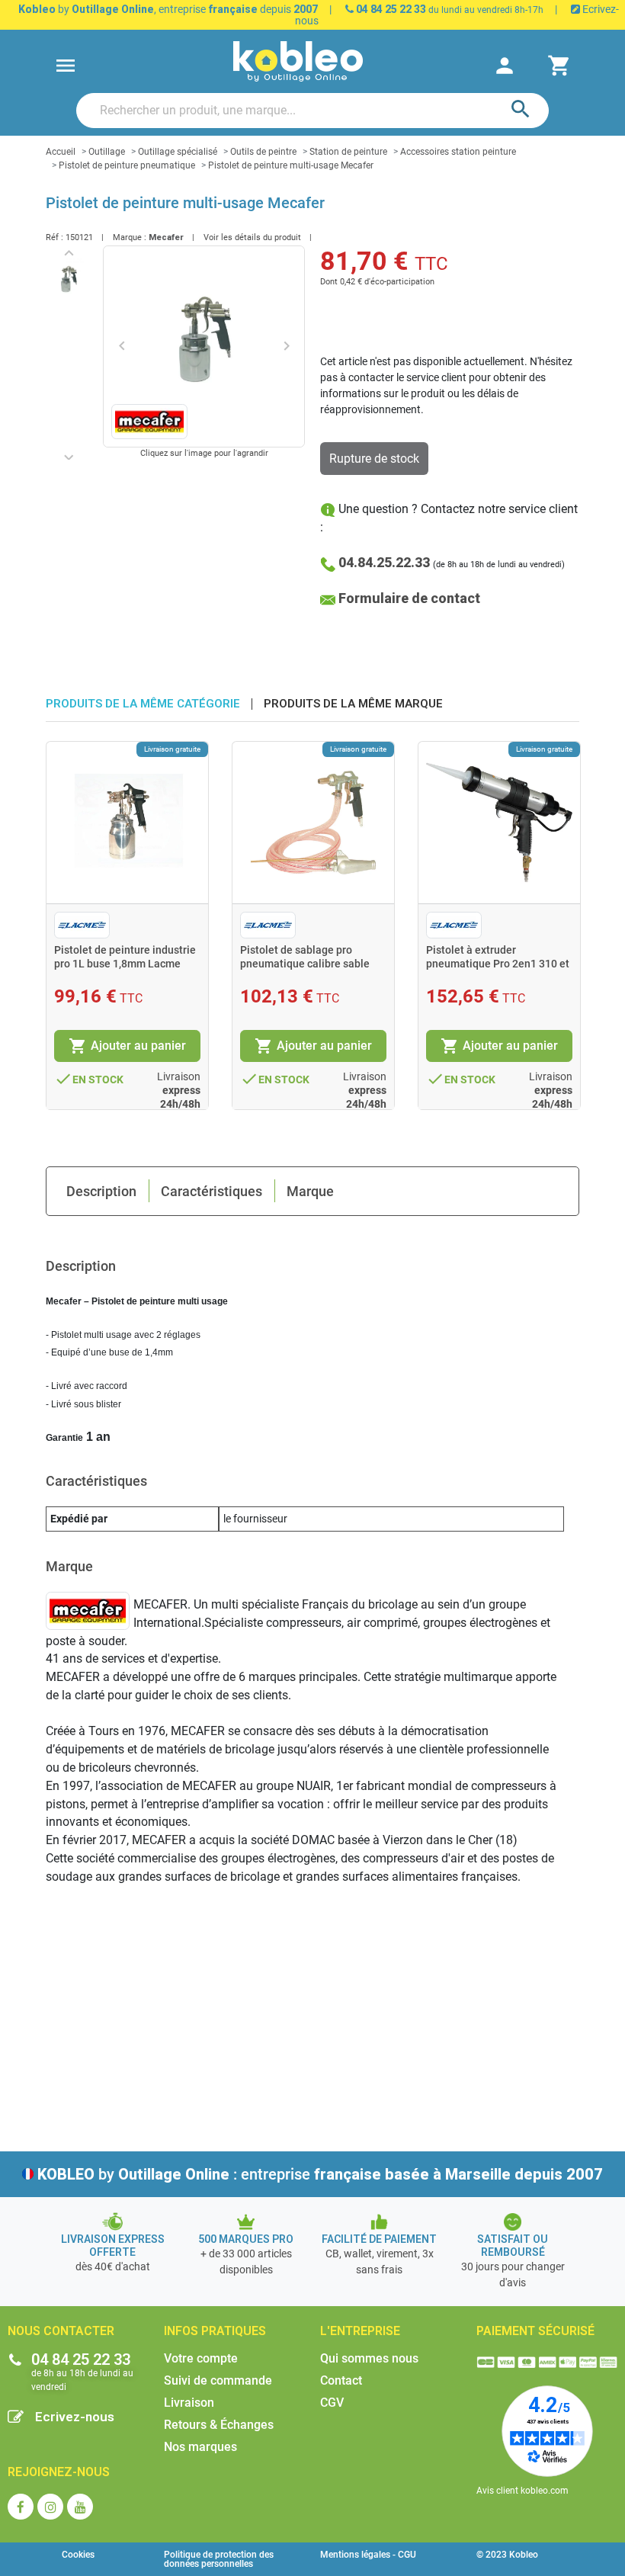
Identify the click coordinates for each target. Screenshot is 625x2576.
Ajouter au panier (127, 1046)
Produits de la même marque (353, 704)
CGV (332, 2403)
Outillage (107, 152)
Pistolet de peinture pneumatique (127, 165)
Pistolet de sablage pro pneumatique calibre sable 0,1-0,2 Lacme (305, 964)
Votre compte (201, 2358)
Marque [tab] (310, 1191)
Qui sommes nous (369, 2358)
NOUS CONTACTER (61, 2331)
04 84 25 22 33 (390, 9)
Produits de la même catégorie (143, 704)
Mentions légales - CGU (368, 2555)
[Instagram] (50, 2507)
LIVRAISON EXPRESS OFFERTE (113, 2246)
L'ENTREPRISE (360, 2331)
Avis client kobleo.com (522, 2491)
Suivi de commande (218, 2380)
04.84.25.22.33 (384, 562)
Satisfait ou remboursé (513, 2246)
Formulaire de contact (409, 598)
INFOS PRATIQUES (215, 2331)
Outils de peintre (263, 152)
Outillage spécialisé (178, 152)
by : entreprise (320, 2174)
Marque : (130, 237)
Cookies (78, 2555)
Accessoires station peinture (458, 152)
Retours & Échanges (219, 2425)
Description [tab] (101, 1191)
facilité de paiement (379, 2239)
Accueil (61, 152)
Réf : (54, 237)
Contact (341, 2380)
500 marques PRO (246, 2239)
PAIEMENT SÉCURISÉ (535, 2331)
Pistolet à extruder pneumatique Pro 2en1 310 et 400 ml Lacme (498, 964)
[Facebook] (21, 2507)
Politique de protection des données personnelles (219, 2559)
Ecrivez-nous (75, 2417)
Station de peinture (348, 152)
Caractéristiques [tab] (212, 1191)
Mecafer (166, 237)
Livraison (189, 2403)
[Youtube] (80, 2507)
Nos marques (200, 2447)
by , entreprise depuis (168, 9)
